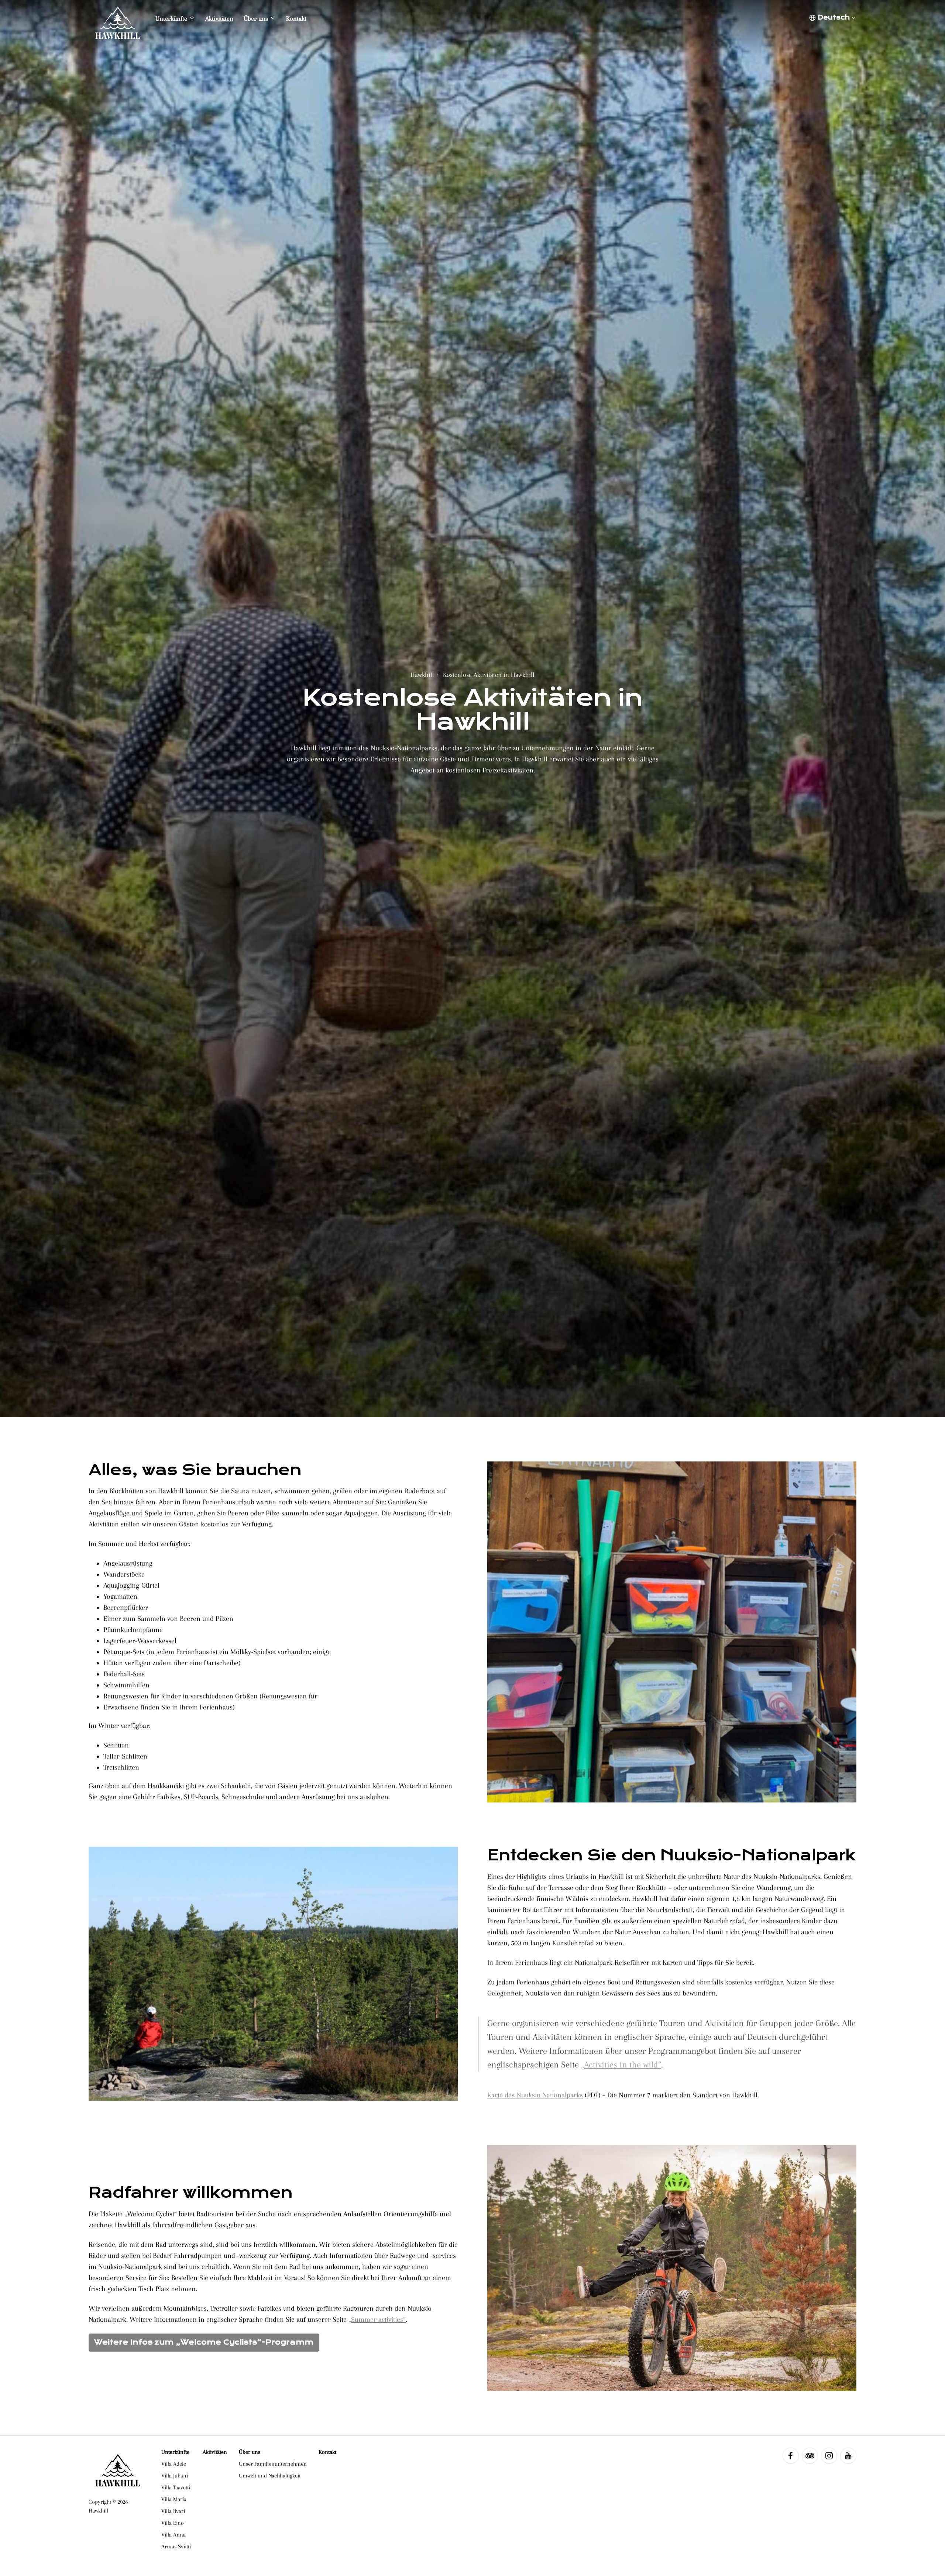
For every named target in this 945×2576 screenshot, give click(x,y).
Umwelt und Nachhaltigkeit (270, 2476)
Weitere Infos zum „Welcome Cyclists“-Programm (204, 2342)
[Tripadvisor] (810, 2456)
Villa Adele (174, 2464)
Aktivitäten (215, 2452)
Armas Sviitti (176, 2546)
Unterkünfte (175, 2452)
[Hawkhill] (118, 18)
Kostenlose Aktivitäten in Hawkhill (489, 675)
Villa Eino (173, 2523)
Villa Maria (174, 2499)
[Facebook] (791, 2456)
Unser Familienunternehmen (273, 2464)
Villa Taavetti (176, 2487)
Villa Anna (173, 2535)
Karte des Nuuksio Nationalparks (535, 2095)
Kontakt (327, 2452)
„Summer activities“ (377, 2320)
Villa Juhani (175, 2476)
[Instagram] (829, 2456)
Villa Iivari (173, 2511)
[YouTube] (848, 2456)
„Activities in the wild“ (621, 2064)
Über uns (250, 2452)
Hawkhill (422, 675)
